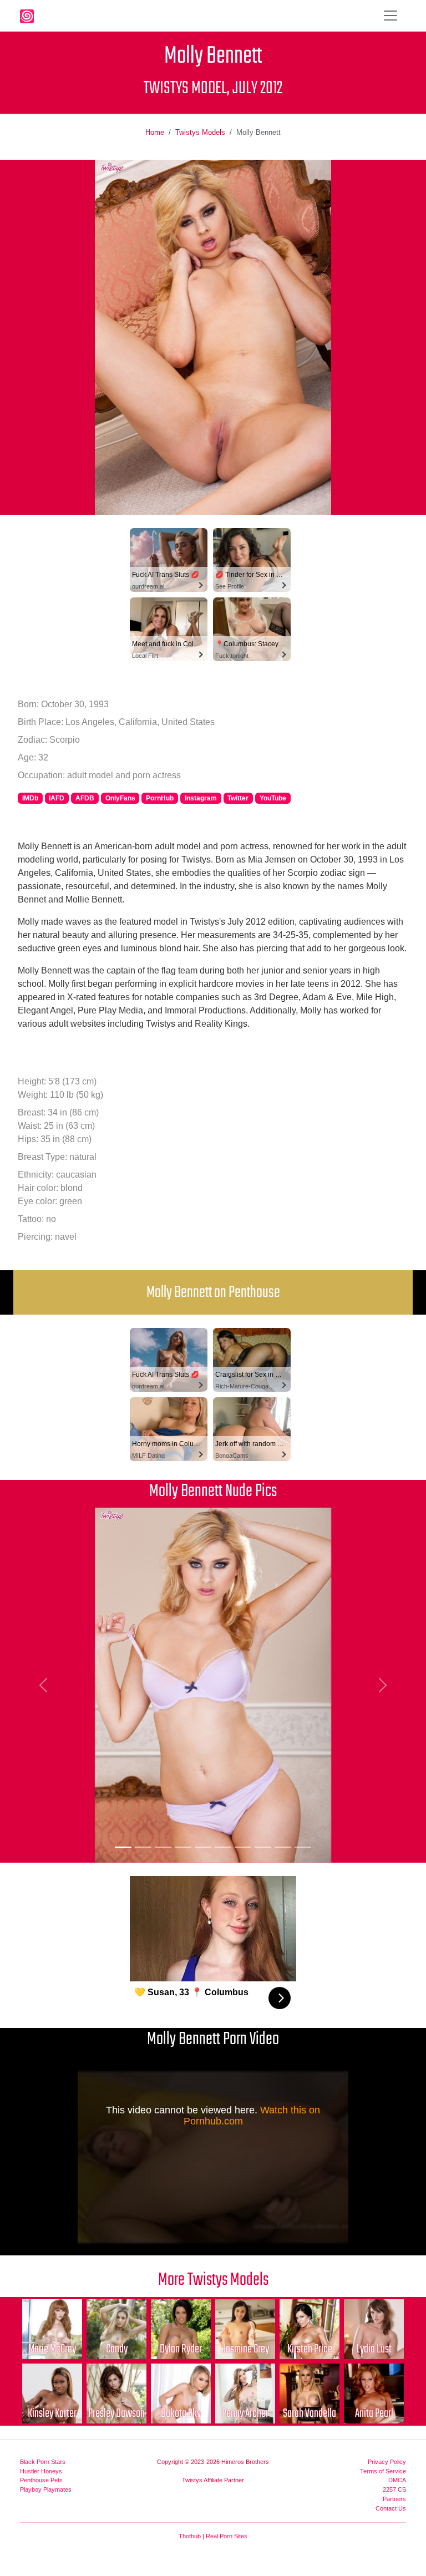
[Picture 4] (183, 1847)
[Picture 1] (123, 1847)
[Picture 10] (303, 1847)
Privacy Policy (387, 2462)
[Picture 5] (203, 1847)
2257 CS (394, 2489)
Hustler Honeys (41, 2471)
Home (155, 132)
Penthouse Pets (41, 2480)
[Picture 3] (163, 1847)
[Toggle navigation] (390, 16)
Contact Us (391, 2508)
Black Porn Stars (43, 2462)
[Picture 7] (243, 1847)
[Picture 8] (263, 1847)
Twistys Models (200, 132)
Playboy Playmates (46, 2489)
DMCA (397, 2480)
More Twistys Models (213, 2280)
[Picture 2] (143, 1847)
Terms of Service (383, 2471)
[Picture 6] (223, 1847)
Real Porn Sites (227, 2536)
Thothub (190, 2536)
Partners (394, 2499)
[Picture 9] (283, 1847)
